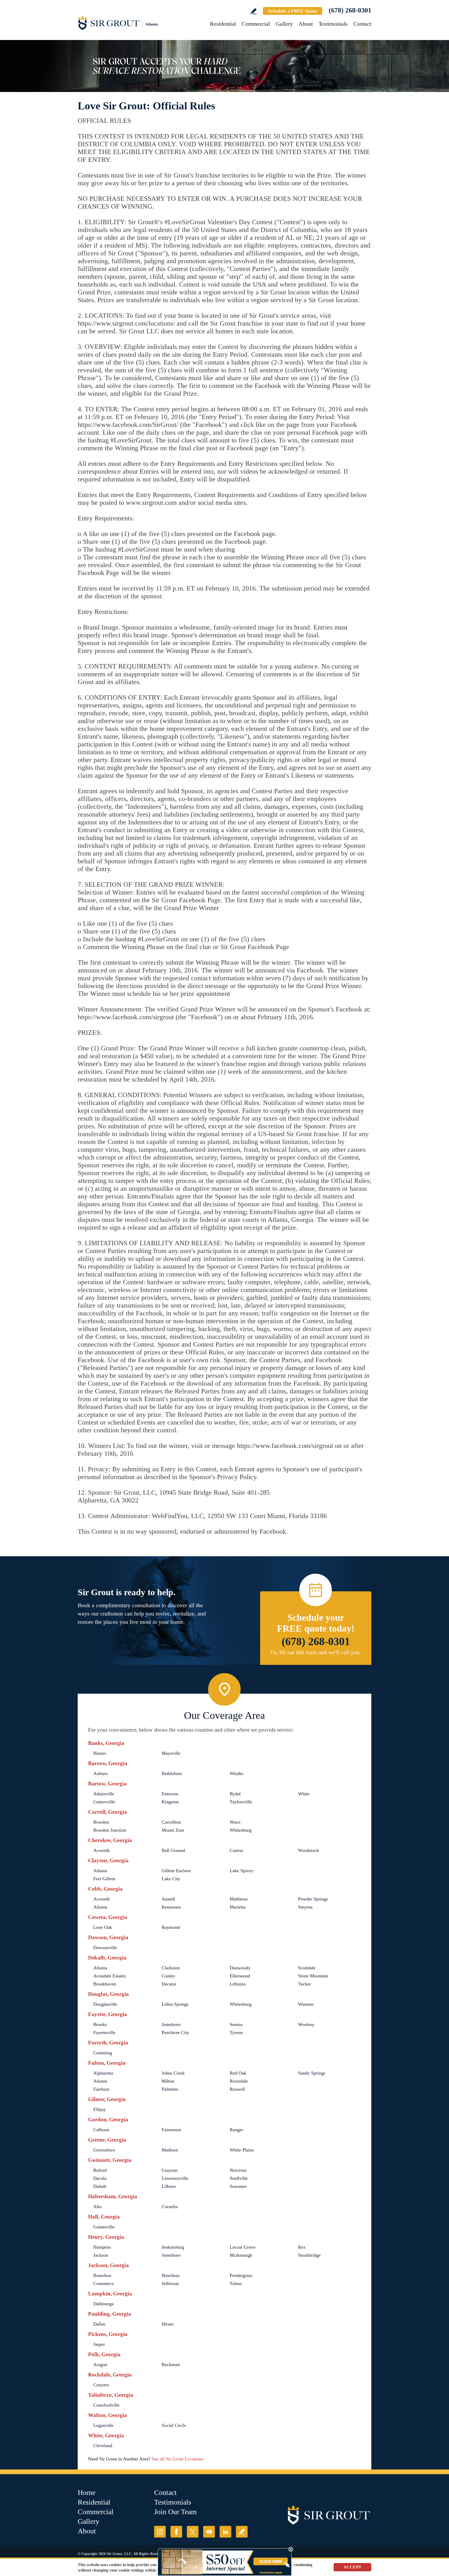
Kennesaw (171, 1907)
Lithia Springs (175, 2004)
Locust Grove (243, 2247)
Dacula (100, 2178)
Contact (362, 24)
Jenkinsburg (173, 2247)
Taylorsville (241, 1802)
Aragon (100, 2365)
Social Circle (174, 2425)
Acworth (101, 1850)
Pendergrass (241, 2275)
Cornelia (170, 2207)
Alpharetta (103, 2073)
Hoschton (171, 2275)
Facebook (176, 2532)
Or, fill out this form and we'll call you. (316, 1652)
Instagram (160, 2532)
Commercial (256, 24)
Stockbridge (309, 2255)
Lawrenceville (175, 2178)
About (306, 24)
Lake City (171, 1879)
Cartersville (104, 1802)
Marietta (238, 1907)
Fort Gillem (104, 1879)
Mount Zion (173, 1830)
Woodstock (309, 1850)
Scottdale (307, 1968)
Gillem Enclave (176, 1871)
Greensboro (104, 2150)
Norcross (238, 2170)
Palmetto (170, 2089)
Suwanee (238, 2186)
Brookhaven (105, 1984)
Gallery (284, 24)
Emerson (170, 1794)
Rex (302, 2247)
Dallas (99, 2324)
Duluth (100, 2186)
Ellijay (100, 2109)
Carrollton (171, 1822)
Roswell (237, 2089)
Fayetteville (104, 2032)
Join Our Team (175, 2512)
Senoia (236, 2024)
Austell (168, 1899)
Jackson (101, 2255)
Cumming (103, 2053)
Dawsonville (105, 1948)
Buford (100, 2170)
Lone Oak (103, 1927)
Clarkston (171, 1968)
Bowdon (101, 1822)
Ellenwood (240, 1976)
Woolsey (306, 2024)
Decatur (169, 1984)
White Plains (242, 2150)
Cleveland (103, 2446)
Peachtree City (175, 2032)
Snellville (239, 2178)
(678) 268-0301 (350, 10)
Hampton (102, 2247)
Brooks (100, 2024)
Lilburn (169, 2186)
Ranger (236, 2130)
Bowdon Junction (110, 1830)
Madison (170, 2150)
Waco (235, 1822)
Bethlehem (172, 1773)
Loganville (103, 2425)
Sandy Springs (312, 2073)
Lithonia (238, 1984)
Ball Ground (173, 1850)
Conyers (101, 2385)
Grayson (170, 2170)
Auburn (100, 1773)
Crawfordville (106, 2405)
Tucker (305, 1984)
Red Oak (238, 2073)
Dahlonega (103, 2304)
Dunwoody (240, 1968)
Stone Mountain (313, 1976)
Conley (168, 1976)
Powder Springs (313, 1899)
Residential (223, 24)
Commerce (104, 2283)
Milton (168, 2081)
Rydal (235, 1794)
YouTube (209, 2532)
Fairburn (101, 2089)
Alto (97, 2207)
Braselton (102, 2275)
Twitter (193, 2532)
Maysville (171, 1753)
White (304, 1794)
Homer (100, 1753)
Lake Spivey (242, 1871)
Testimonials (333, 24)
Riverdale (239, 2081)
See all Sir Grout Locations (177, 2459)
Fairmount (171, 2130)
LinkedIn (225, 2532)
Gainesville (104, 2227)
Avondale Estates (110, 1976)
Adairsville (104, 1794)
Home (87, 2492)
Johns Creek (173, 2073)
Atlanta (100, 1871)
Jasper (99, 2344)
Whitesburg (241, 1830)
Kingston (170, 1802)
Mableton (239, 1899)
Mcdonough (241, 2255)
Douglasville (105, 2004)
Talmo (236, 2283)
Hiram (168, 2324)
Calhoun (101, 2130)
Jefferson (170, 2283)
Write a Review (253, 11)
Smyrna (305, 1907)
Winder (237, 1773)
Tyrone (236, 2032)
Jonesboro (171, 2024)
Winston (306, 2004)
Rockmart (171, 2365)
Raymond (171, 1927)
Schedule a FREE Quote (293, 11)
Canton (236, 1850)
